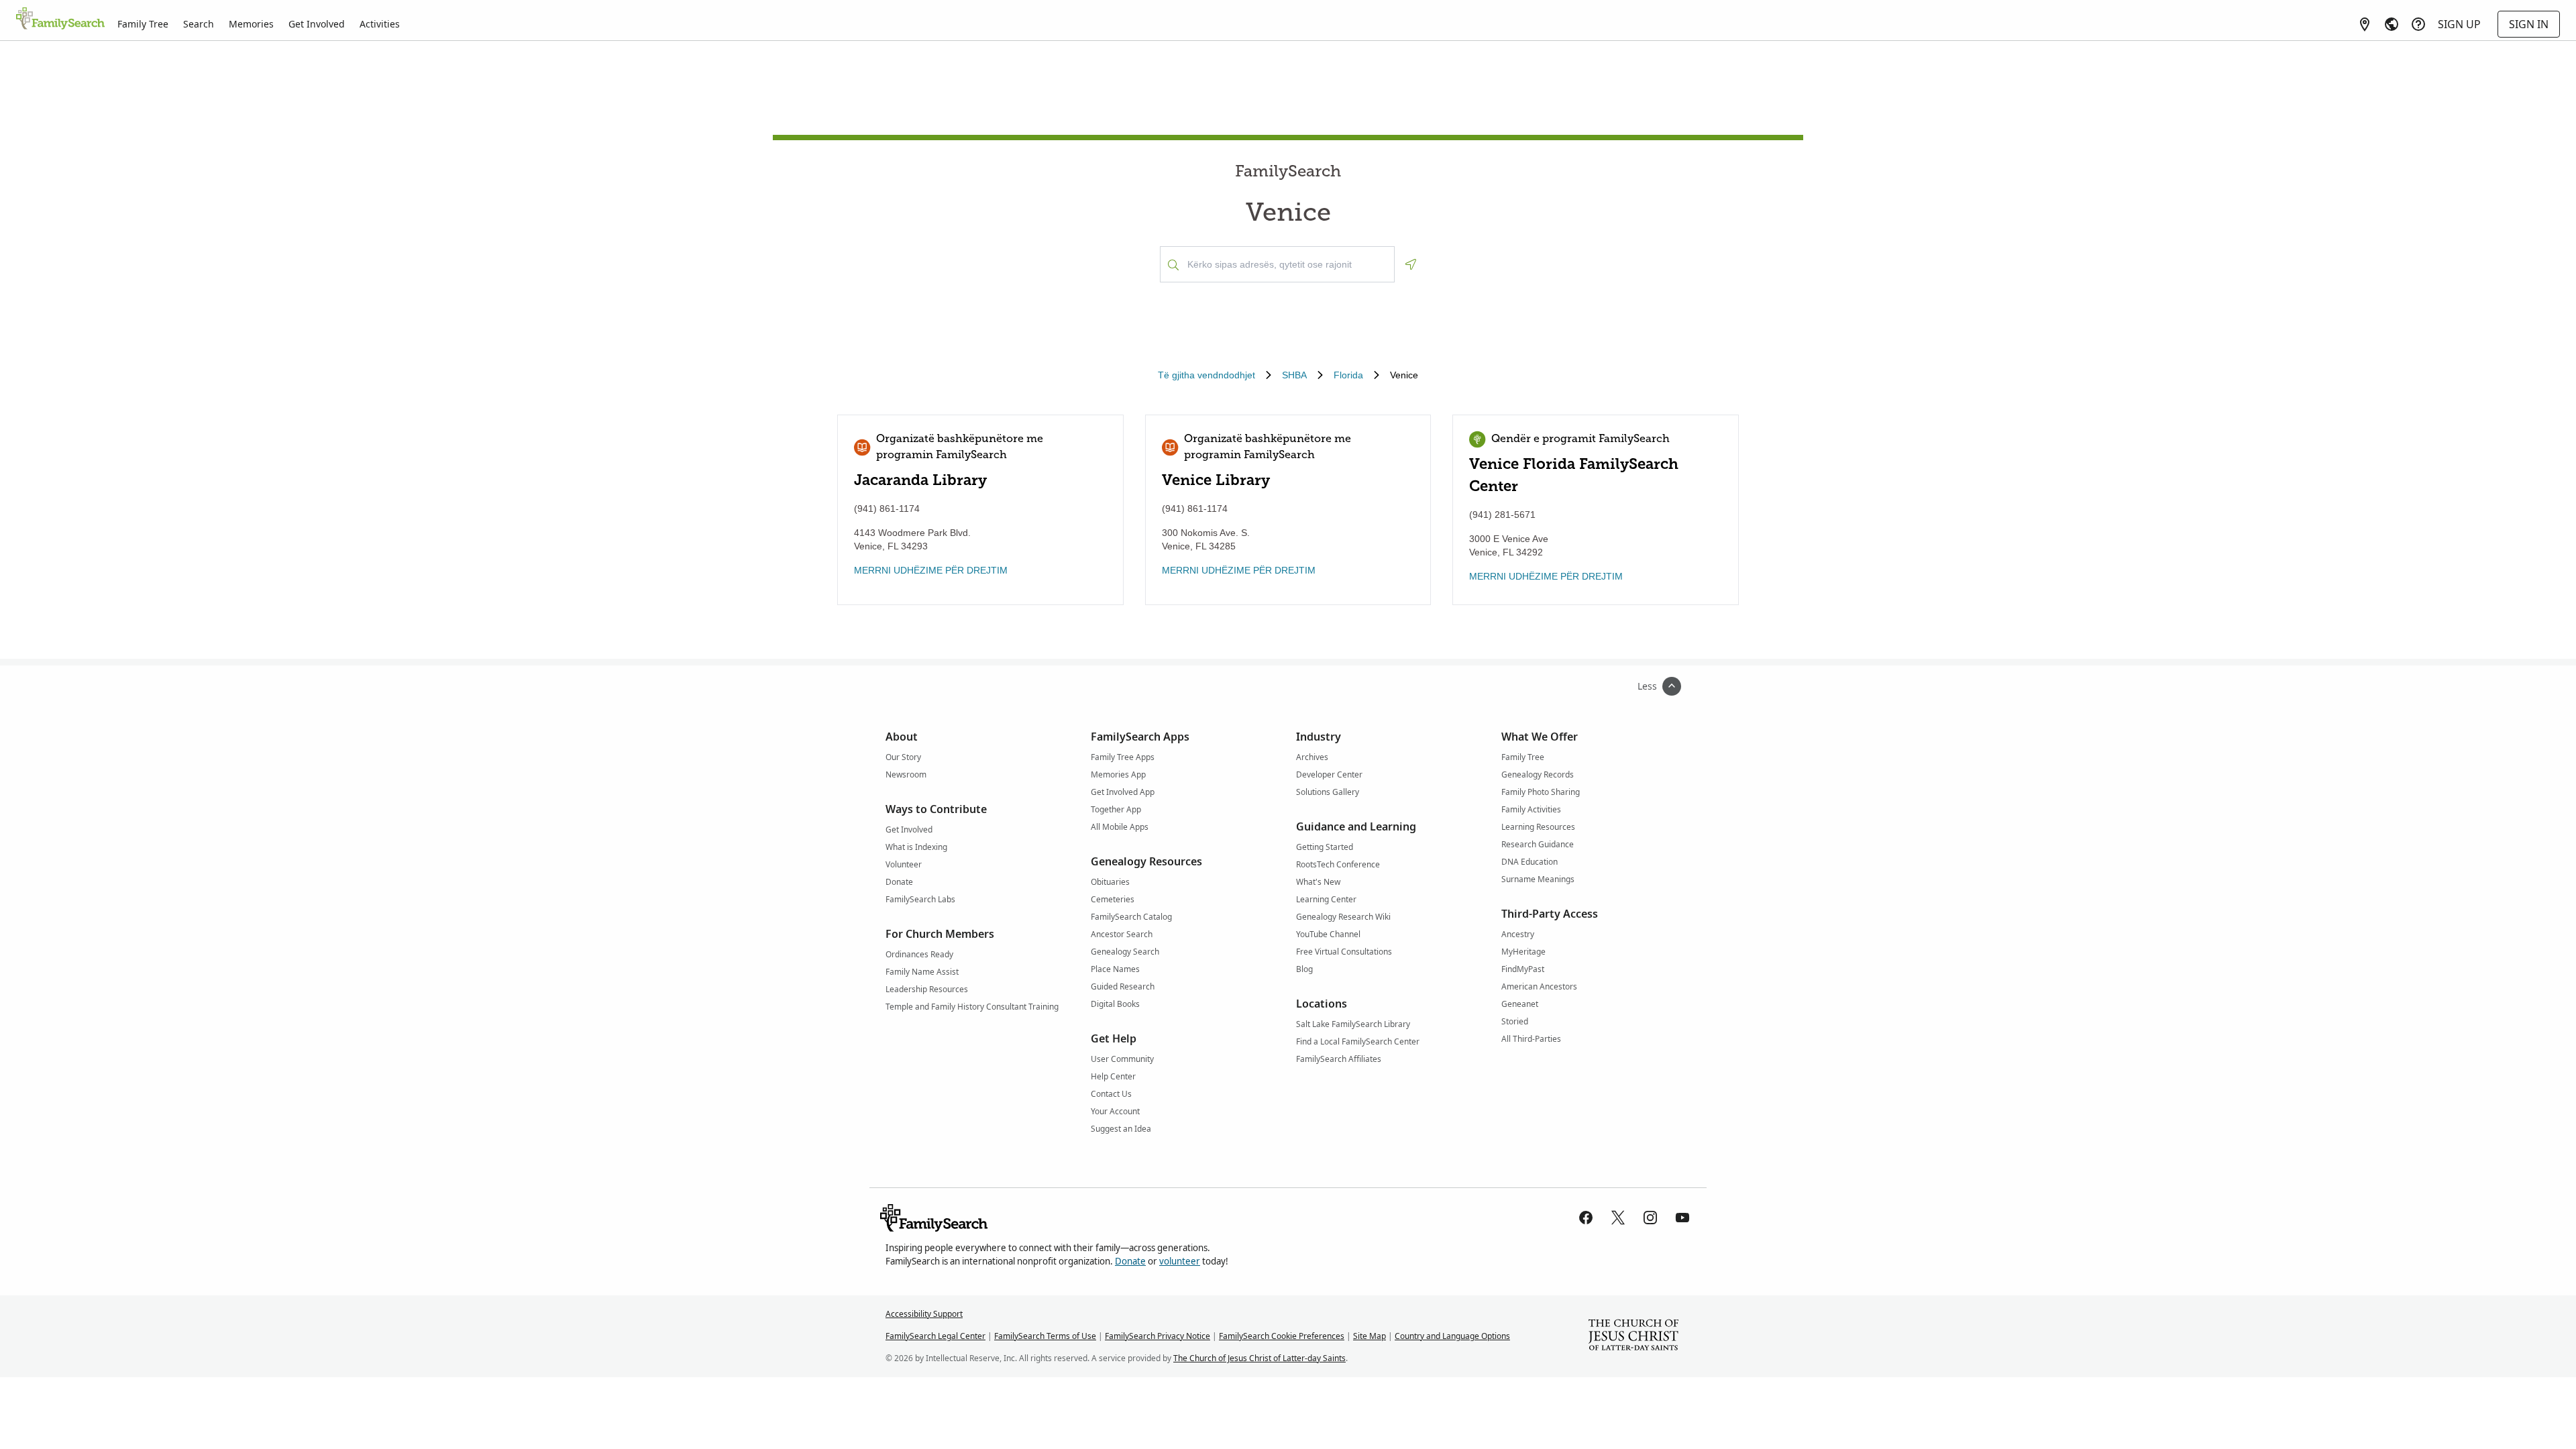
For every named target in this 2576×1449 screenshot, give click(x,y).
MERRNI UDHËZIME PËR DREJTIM (931, 570)
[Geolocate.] (1411, 264)
